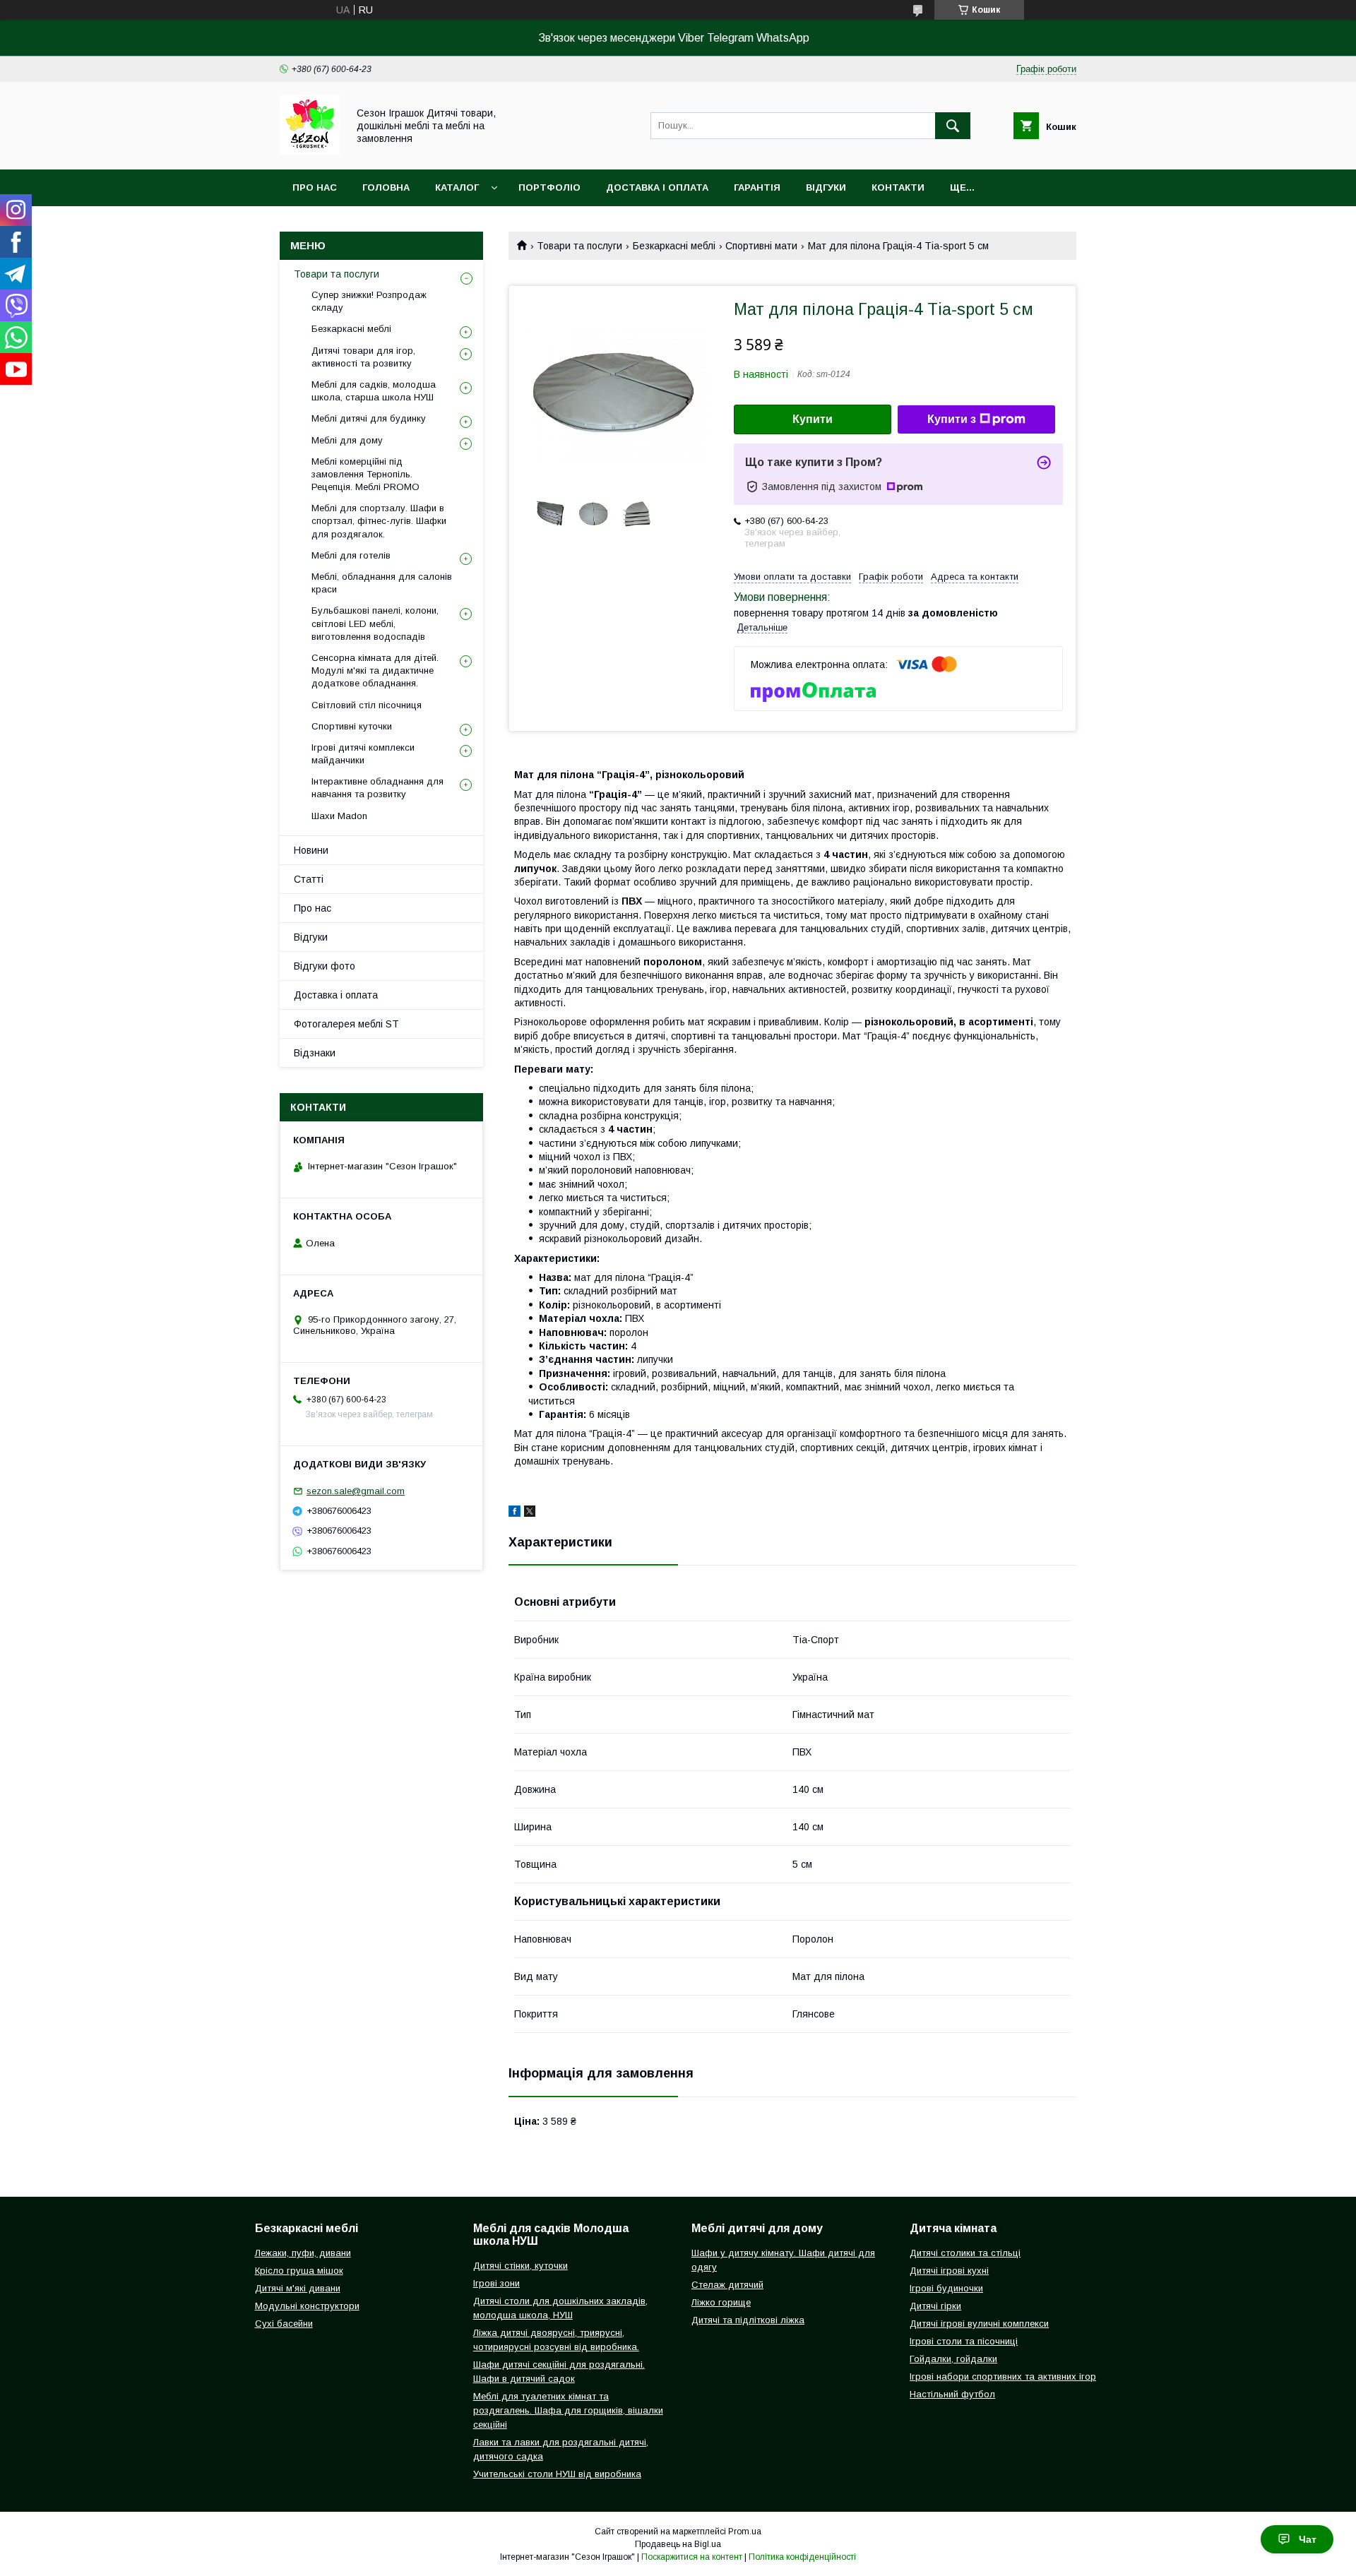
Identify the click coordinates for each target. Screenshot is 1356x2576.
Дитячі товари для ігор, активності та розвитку (363, 357)
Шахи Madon (339, 816)
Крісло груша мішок (299, 2271)
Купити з (952, 419)
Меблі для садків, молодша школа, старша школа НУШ (374, 391)
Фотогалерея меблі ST (346, 1024)
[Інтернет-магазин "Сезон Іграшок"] (310, 151)
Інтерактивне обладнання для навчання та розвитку (377, 788)
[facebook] (515, 1513)
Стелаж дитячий (727, 2285)
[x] (530, 1513)
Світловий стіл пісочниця (367, 705)
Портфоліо (549, 187)
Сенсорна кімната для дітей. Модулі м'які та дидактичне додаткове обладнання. (375, 670)
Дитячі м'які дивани (298, 2288)
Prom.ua (745, 2532)
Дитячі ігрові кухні (949, 2271)
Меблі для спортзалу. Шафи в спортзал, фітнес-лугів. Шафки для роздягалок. (379, 521)
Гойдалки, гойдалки (953, 2359)
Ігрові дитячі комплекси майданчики (363, 754)
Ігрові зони (496, 2283)
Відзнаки (315, 1053)
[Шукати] (953, 126)
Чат (1308, 2539)
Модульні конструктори (307, 2306)
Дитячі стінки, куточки (521, 2266)
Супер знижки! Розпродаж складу (369, 301)
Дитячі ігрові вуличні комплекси (979, 2324)
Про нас (315, 187)
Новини (311, 850)
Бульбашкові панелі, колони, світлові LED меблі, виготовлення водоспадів (375, 623)
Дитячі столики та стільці (965, 2253)
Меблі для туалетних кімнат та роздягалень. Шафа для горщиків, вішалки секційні (568, 2410)
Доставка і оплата (657, 187)
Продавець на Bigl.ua (678, 2544)
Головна (386, 187)
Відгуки (826, 187)
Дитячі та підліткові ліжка (748, 2320)
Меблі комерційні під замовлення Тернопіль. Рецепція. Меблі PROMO (365, 474)
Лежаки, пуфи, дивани (303, 2253)
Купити (813, 419)
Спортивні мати (761, 246)
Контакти (898, 187)
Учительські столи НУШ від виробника (557, 2474)
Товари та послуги (579, 246)
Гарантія (757, 187)
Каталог (457, 187)
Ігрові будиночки (946, 2288)
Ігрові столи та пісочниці (964, 2341)
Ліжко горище (721, 2302)
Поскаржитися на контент (692, 2557)
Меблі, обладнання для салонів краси (382, 583)
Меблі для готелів (351, 555)
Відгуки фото (325, 966)
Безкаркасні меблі (674, 246)
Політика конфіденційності (802, 2557)
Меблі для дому (347, 440)
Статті (309, 879)
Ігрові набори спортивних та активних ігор (1003, 2377)
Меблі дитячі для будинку (369, 418)
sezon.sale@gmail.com (356, 1491)
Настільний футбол (952, 2394)
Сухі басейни (284, 2324)
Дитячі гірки (935, 2306)
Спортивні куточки (352, 726)
